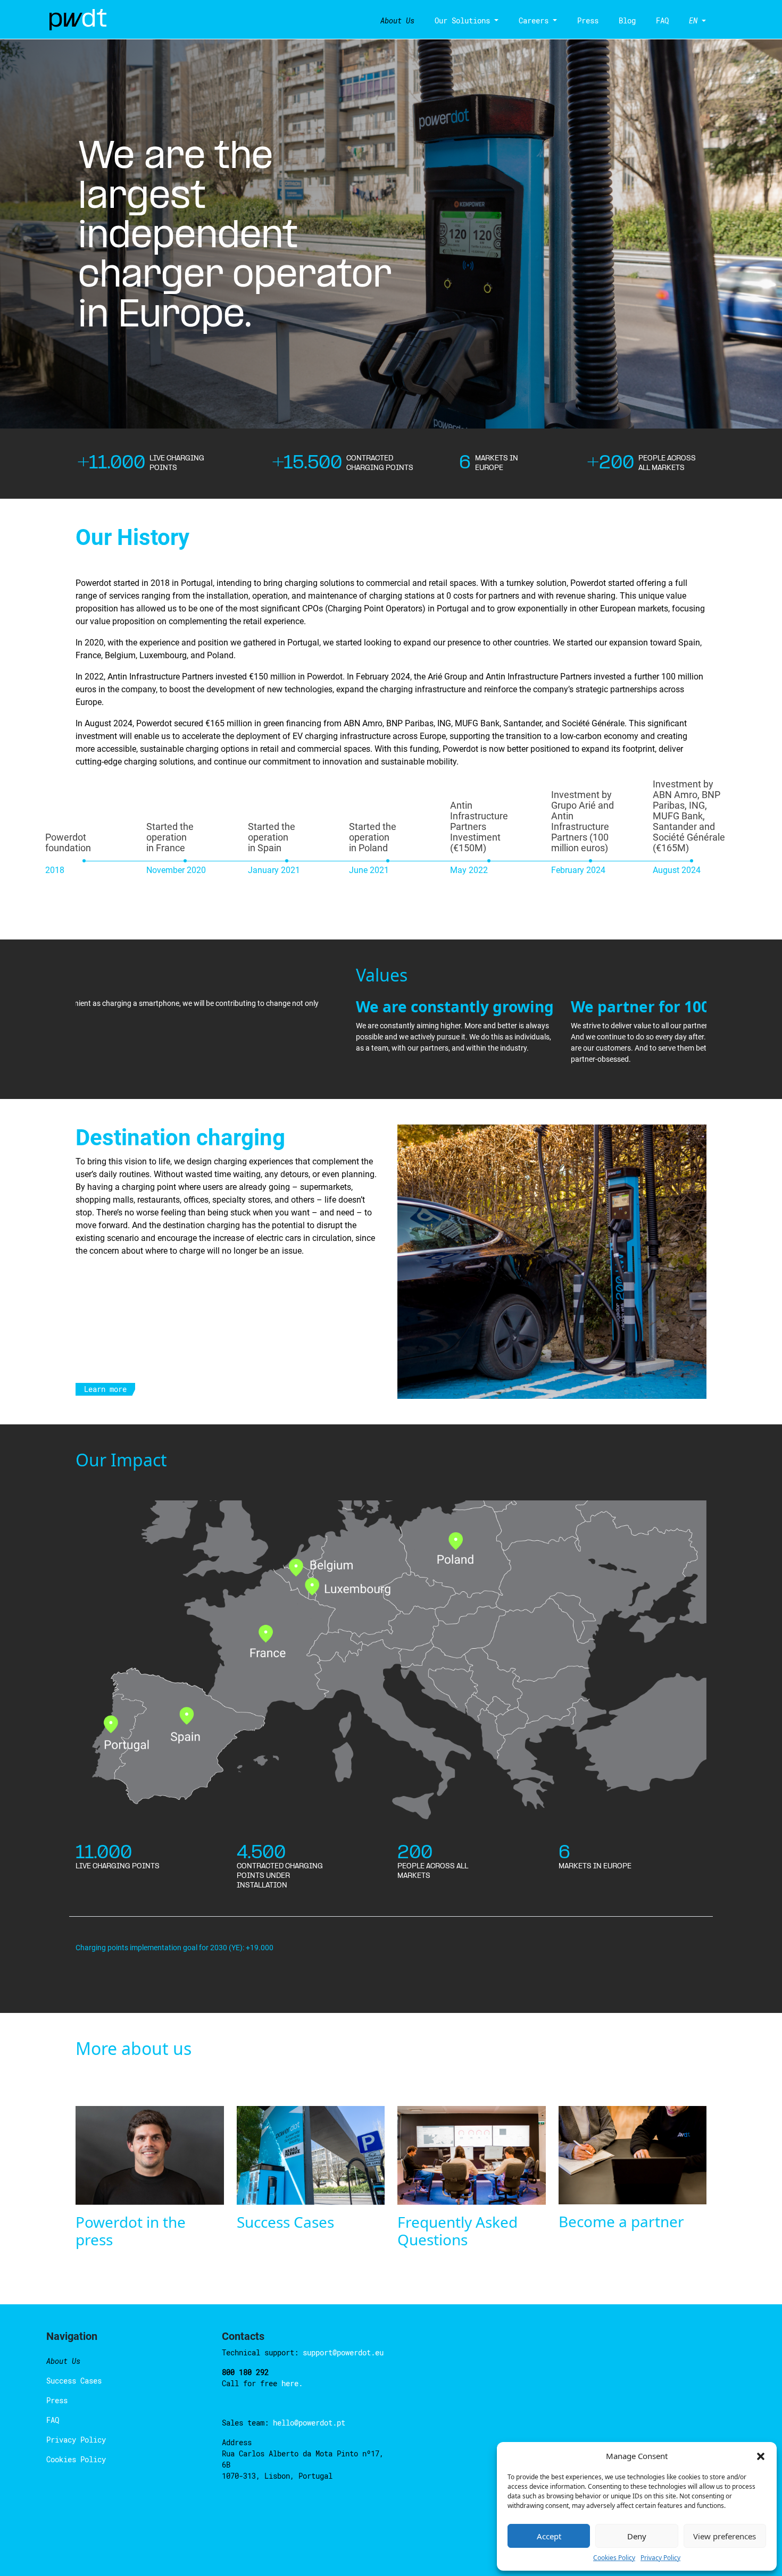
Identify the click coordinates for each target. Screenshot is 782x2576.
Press (588, 20)
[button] (761, 2456)
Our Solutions (462, 20)
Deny (637, 2536)
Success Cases (74, 2381)
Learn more (105, 1389)
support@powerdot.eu (343, 2352)
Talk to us (713, 2433)
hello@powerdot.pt (309, 2423)
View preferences (725, 2536)
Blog (627, 20)
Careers (534, 20)
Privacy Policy (660, 2558)
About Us (397, 20)
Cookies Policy (614, 2558)
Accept (549, 2536)
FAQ (662, 20)
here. (292, 2383)
